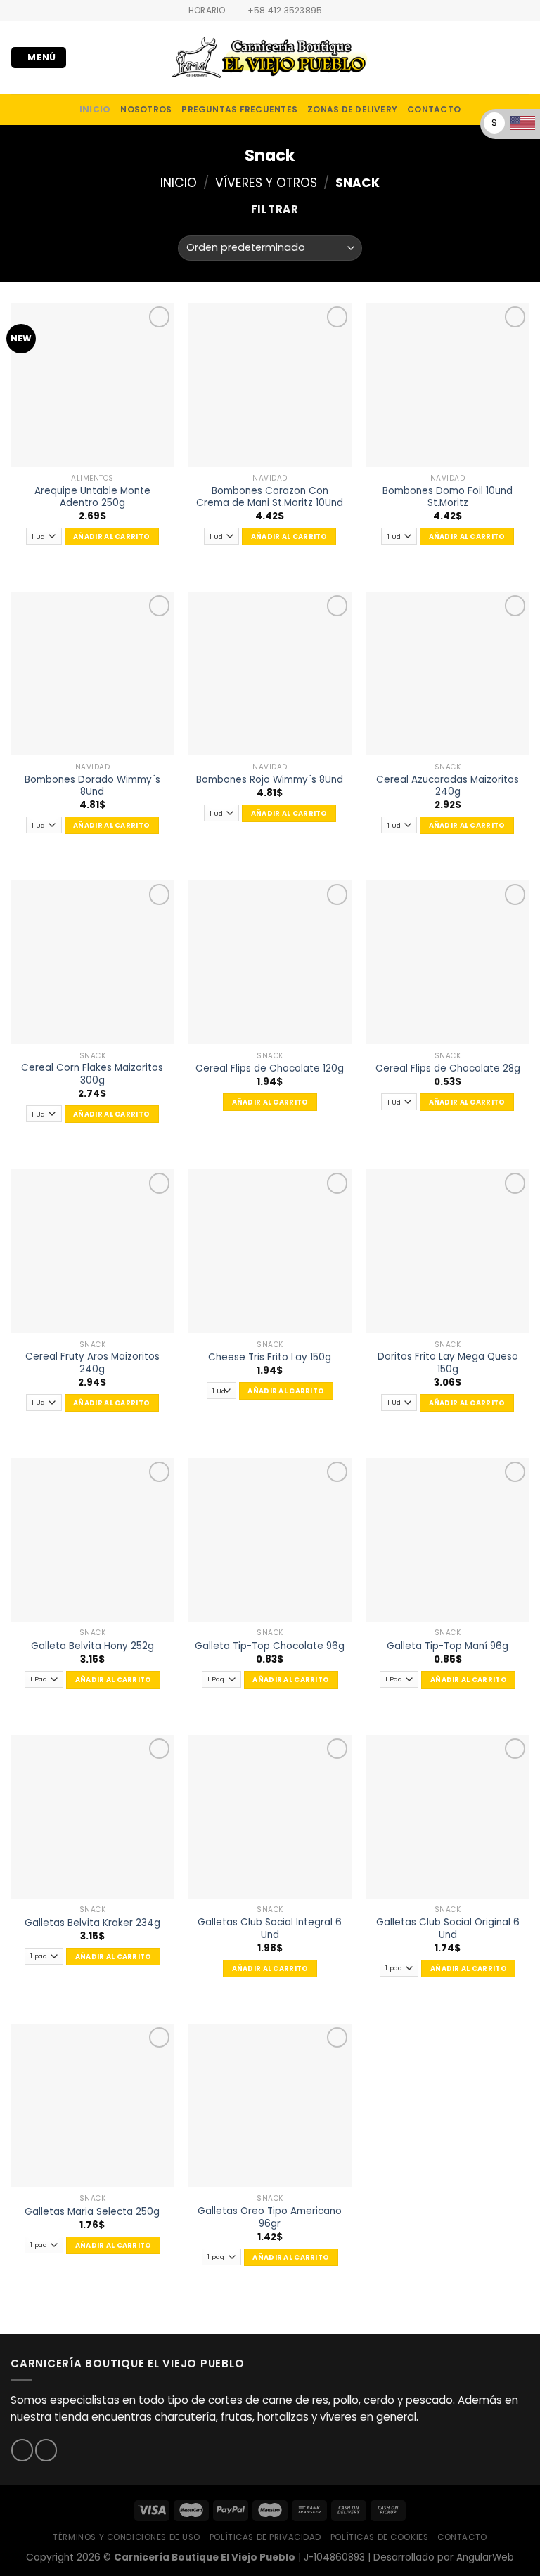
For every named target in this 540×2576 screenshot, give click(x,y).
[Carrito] (522, 58)
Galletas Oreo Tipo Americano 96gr (270, 2217)
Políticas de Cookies (380, 2537)
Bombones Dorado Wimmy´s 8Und (92, 786)
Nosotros (146, 109)
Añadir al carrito (111, 536)
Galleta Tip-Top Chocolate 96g (270, 1646)
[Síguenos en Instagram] (358, 11)
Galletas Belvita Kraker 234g (92, 1923)
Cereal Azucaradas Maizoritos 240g (448, 786)
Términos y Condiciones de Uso (127, 2537)
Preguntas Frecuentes (239, 109)
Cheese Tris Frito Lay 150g (270, 1358)
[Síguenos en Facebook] (345, 11)
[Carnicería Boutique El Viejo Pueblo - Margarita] (270, 58)
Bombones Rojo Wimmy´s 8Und (270, 780)
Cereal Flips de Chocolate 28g (448, 1069)
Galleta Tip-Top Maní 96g (448, 1646)
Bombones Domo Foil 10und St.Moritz (448, 497)
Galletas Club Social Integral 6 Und (270, 1928)
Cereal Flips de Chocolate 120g (270, 1069)
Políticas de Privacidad (265, 2537)
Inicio (179, 183)
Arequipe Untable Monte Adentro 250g (92, 497)
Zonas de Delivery (352, 109)
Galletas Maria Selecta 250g (92, 2212)
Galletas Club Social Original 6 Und (448, 1928)
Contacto (434, 109)
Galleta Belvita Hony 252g (92, 1646)
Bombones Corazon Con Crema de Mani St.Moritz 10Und (270, 497)
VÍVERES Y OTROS (266, 183)
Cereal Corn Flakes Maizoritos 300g (92, 1074)
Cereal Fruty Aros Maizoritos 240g (92, 1363)
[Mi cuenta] (499, 58)
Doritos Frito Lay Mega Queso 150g (448, 1363)
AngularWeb (485, 2557)
